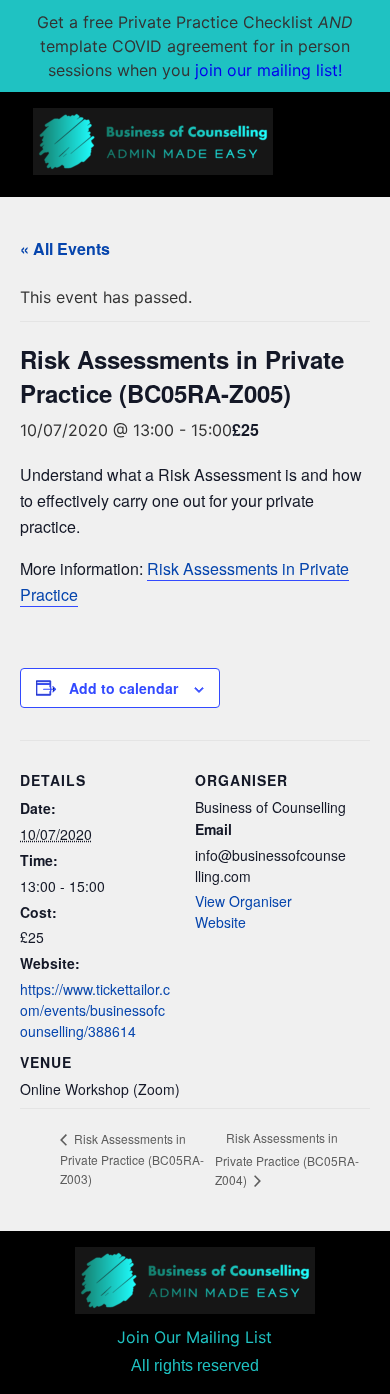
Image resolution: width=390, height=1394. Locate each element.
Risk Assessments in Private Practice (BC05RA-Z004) (287, 1158)
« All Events (65, 248)
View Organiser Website (243, 911)
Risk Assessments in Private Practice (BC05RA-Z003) (132, 1158)
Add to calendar (123, 688)
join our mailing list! (268, 70)
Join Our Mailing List (194, 1337)
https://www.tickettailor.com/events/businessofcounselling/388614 (95, 1010)
